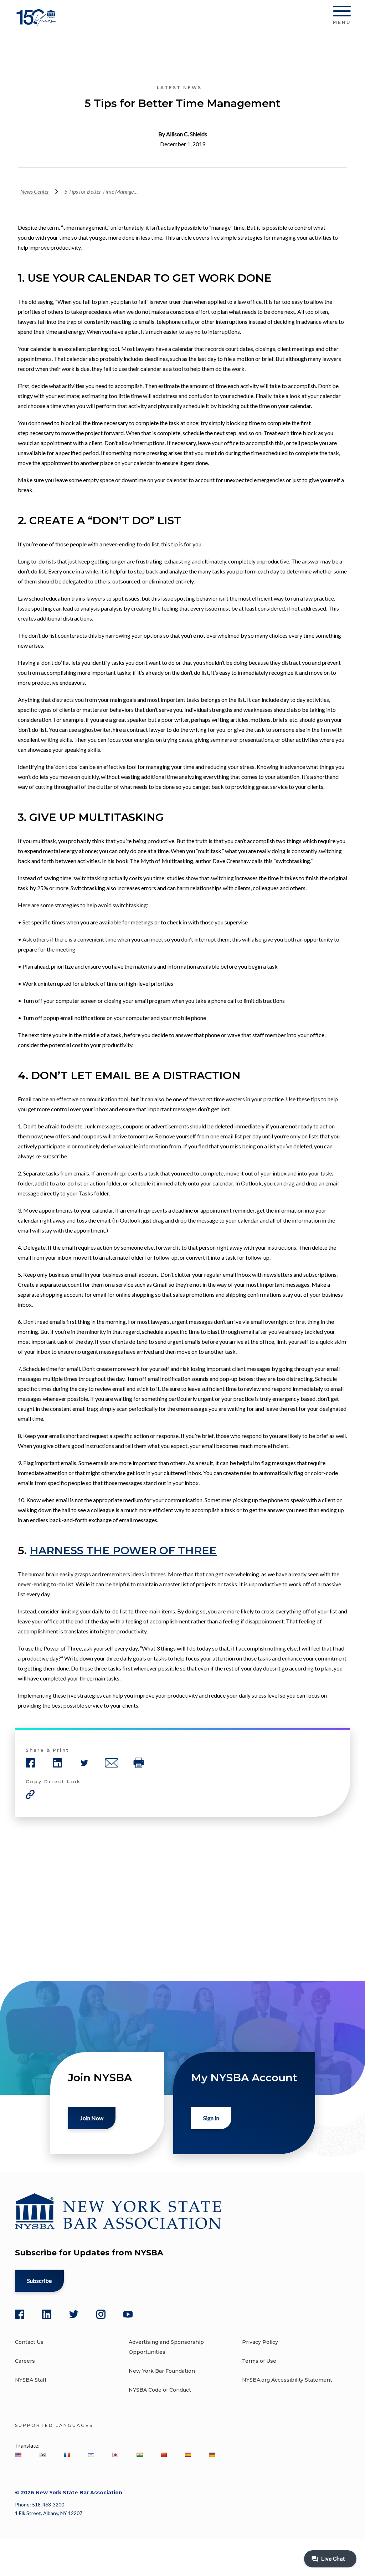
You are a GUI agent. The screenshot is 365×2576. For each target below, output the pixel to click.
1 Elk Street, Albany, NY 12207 (49, 2513)
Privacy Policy (260, 2342)
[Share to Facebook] (30, 1763)
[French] (67, 2455)
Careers (25, 2361)
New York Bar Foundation (162, 2371)
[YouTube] (128, 2314)
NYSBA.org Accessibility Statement (287, 2380)
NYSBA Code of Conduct (160, 2390)
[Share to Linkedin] (57, 1763)
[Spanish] (188, 2455)
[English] (18, 2455)
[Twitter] (74, 2314)
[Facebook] (20, 2314)
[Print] (139, 1763)
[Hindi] (139, 2455)
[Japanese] (115, 2455)
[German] (212, 2455)
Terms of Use (259, 2361)
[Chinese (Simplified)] (164, 2455)
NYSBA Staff (31, 2380)
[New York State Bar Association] (37, 23)
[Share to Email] (112, 1763)
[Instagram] (101, 2314)
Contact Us (29, 2342)
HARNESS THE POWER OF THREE (123, 1550)
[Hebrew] (91, 2455)
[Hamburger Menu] (342, 12)
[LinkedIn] (47, 2314)
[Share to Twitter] (84, 1763)
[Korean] (42, 2455)
